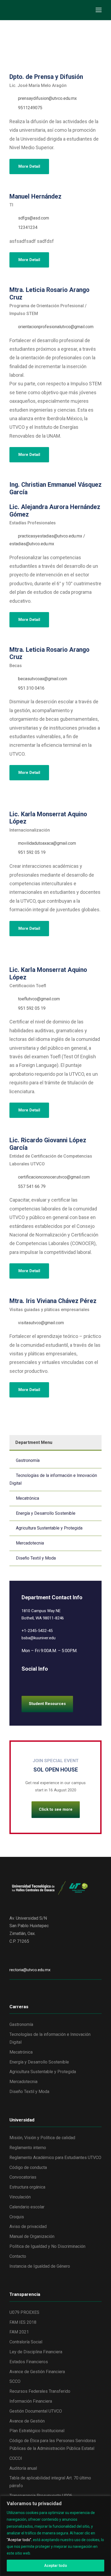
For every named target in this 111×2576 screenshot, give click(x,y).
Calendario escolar (27, 2207)
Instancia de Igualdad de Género (40, 2266)
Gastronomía (28, 1460)
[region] (55, 2536)
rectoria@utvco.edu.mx (30, 1970)
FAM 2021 (19, 2332)
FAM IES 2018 (23, 2322)
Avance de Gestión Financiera (37, 2372)
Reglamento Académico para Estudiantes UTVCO (55, 2158)
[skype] (42, 1681)
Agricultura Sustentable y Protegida (49, 1528)
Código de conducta (28, 2167)
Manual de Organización (32, 2236)
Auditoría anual (23, 2468)
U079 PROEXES (24, 2312)
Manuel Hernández (35, 197)
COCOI (16, 2458)
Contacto (18, 2256)
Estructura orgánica (27, 2187)
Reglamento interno (28, 2148)
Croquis (17, 2217)
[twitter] (52, 1681)
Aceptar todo (56, 2566)
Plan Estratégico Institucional (37, 2431)
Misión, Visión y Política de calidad (42, 2138)
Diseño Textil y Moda (36, 1558)
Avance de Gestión (27, 2421)
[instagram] (61, 1681)
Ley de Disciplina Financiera (36, 2352)
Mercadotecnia (30, 1543)
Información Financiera (31, 2401)
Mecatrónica (27, 1498)
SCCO (15, 2381)
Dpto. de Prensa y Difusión (46, 77)
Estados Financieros (29, 2362)
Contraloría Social (26, 2342)
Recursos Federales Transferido (40, 2391)
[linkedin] (11, 803)
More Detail (29, 166)
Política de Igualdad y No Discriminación (47, 2246)
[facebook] (24, 1681)
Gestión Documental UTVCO (36, 2411)
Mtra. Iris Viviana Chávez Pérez (53, 1301)
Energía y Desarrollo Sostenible (46, 1513)
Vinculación (20, 2197)
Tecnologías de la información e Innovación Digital (53, 1479)
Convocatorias (23, 2177)
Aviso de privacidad (28, 2226)
